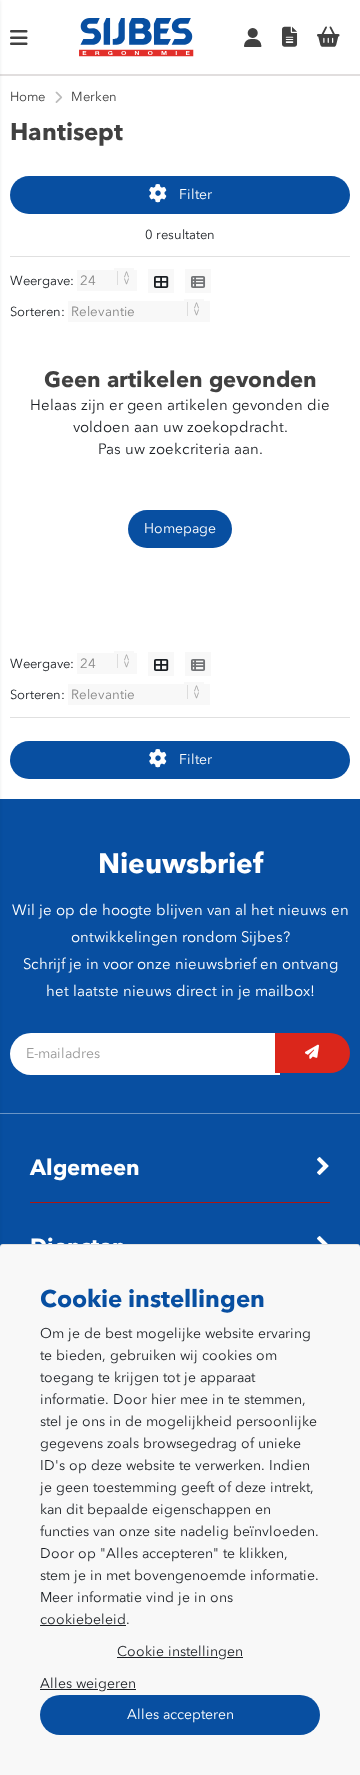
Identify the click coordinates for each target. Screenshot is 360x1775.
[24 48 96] (108, 280)
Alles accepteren (180, 1714)
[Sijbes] (136, 52)
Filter (195, 194)
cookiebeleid (83, 1619)
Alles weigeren (88, 1683)
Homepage (180, 528)
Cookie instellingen (180, 1651)
